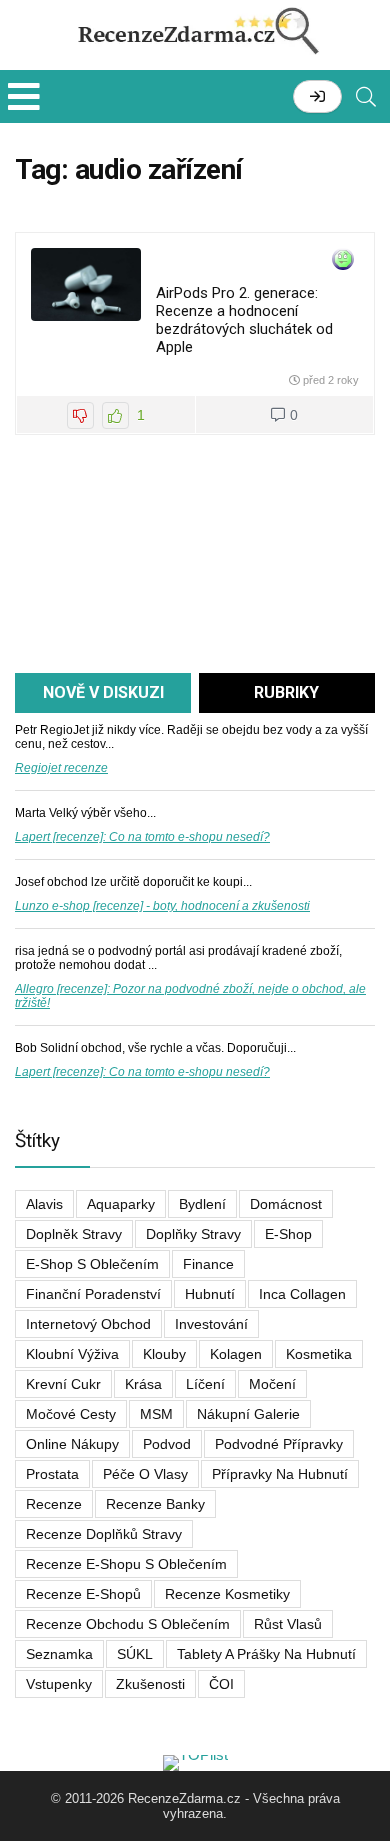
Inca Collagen (302, 1294)
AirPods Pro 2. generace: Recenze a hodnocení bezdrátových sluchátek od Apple (244, 320)
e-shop (288, 1234)
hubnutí (210, 1294)
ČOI (221, 1684)
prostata (52, 1474)
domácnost (286, 1204)
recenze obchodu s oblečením (128, 1624)
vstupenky (59, 1684)
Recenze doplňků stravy (104, 1534)
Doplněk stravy (74, 1234)
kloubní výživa (72, 1354)
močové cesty (71, 1414)
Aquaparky (121, 1204)
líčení (205, 1384)
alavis (44, 1204)
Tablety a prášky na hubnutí (266, 1654)
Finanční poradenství (93, 1294)
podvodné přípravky (279, 1444)
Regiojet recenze (61, 768)
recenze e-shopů (83, 1594)
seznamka (59, 1654)
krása (143, 1384)
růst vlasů (288, 1624)
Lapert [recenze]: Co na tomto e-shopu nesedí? (142, 837)
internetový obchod (88, 1324)
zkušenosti (150, 1684)
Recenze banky (155, 1504)
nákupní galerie (248, 1414)
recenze (54, 1504)
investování (211, 1324)
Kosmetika (319, 1354)
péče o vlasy (145, 1474)
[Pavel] (343, 260)
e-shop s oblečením (92, 1264)
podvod (167, 1444)
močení (272, 1384)
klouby (164, 1354)
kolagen (236, 1354)
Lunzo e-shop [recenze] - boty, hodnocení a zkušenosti (162, 906)
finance (208, 1264)
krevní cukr (63, 1384)
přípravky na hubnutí (280, 1474)
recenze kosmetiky (227, 1594)
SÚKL (135, 1654)
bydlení (202, 1204)
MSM (156, 1414)
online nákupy (72, 1444)
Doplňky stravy (193, 1234)
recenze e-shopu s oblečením (126, 1564)
